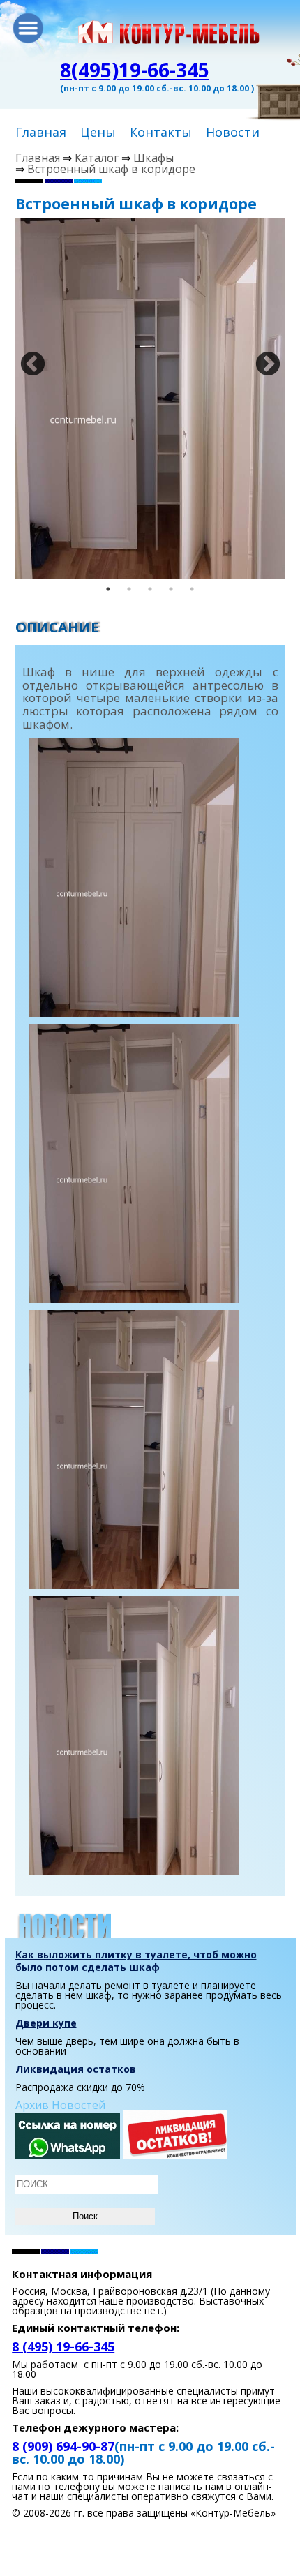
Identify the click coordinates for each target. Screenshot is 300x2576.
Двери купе (46, 2023)
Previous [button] (26, 358)
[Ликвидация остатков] (175, 2155)
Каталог (97, 158)
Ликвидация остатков (76, 2069)
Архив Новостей (60, 2105)
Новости (233, 132)
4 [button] (171, 589)
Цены (98, 132)
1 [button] (108, 589)
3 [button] (150, 589)
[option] (150, 399)
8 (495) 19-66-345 (63, 2346)
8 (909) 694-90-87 (63, 2446)
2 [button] (129, 589)
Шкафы (153, 158)
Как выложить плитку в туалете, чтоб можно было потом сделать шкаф (136, 1961)
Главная (41, 132)
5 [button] (192, 589)
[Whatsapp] (68, 2155)
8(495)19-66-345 (135, 70)
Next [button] (261, 358)
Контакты (161, 132)
